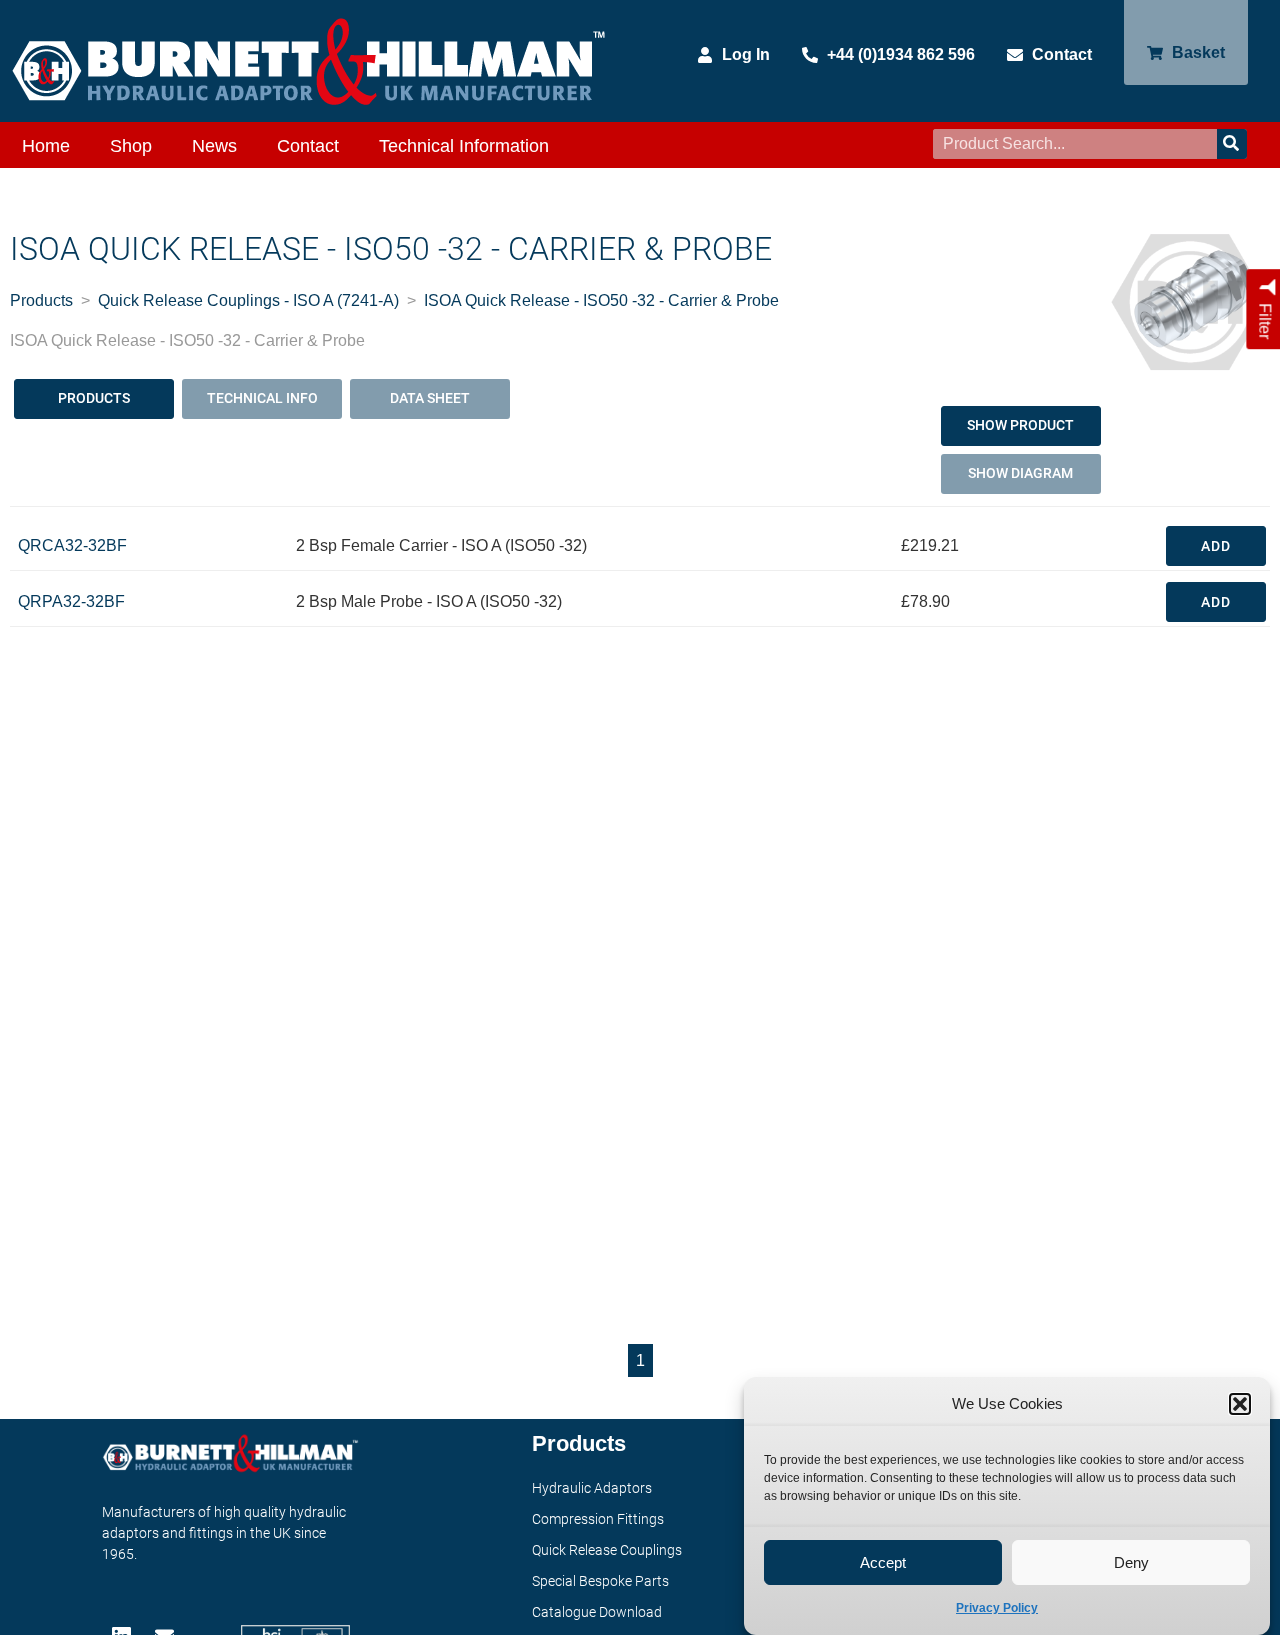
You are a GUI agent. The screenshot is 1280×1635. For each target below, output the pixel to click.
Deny (1131, 1562)
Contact (308, 146)
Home (46, 146)
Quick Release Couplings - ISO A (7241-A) (248, 300)
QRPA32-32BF (71, 601)
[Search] (1232, 144)
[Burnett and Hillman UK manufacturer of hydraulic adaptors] (310, 61)
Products (41, 300)
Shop (131, 146)
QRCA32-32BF (72, 545)
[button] (1240, 1404)
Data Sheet (430, 398)
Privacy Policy (997, 1608)
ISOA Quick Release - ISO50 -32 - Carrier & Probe (601, 300)
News (214, 146)
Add (1216, 546)
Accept (883, 1562)
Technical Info (262, 398)
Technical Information (464, 146)
